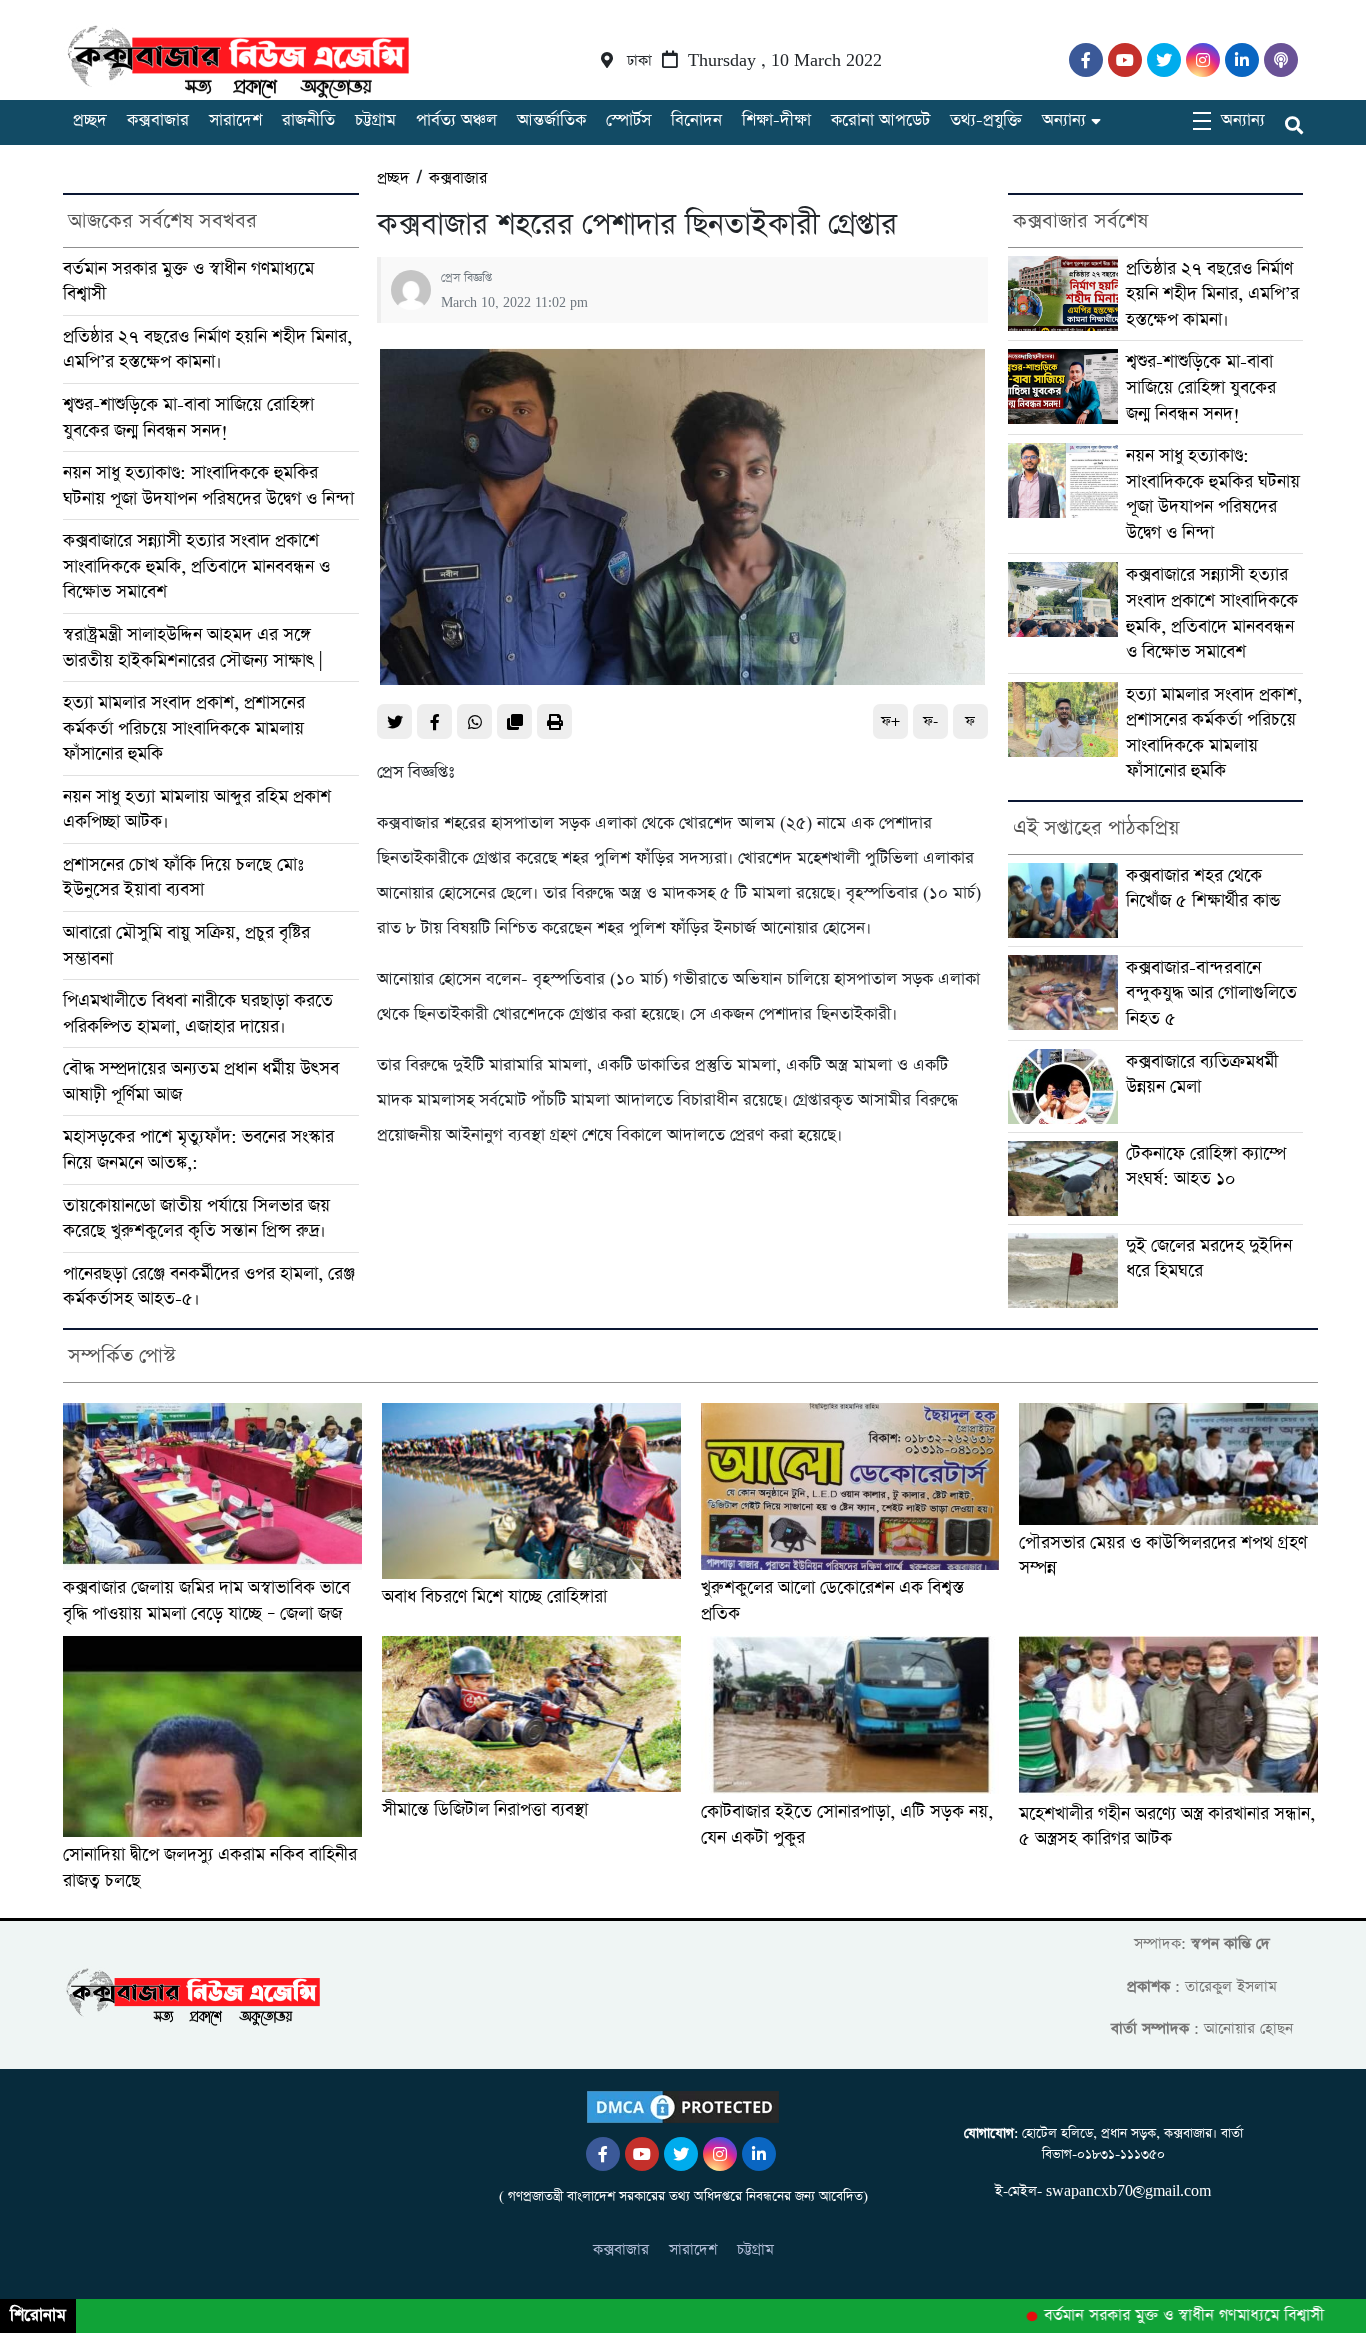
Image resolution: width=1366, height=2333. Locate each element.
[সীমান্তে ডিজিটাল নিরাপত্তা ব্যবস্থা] (531, 1713)
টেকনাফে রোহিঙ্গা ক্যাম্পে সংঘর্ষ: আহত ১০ (1206, 1166)
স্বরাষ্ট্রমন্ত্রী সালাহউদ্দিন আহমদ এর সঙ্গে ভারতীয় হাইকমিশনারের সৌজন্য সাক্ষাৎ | (192, 647)
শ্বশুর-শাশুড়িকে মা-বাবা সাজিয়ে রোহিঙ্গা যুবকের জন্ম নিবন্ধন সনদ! (188, 417)
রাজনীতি (308, 120)
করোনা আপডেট (880, 120)
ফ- (930, 721)
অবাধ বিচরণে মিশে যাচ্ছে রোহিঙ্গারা (494, 1596)
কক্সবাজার (158, 120)
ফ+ (890, 721)
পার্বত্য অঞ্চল (456, 120)
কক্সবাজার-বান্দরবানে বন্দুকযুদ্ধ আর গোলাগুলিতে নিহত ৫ (1211, 993)
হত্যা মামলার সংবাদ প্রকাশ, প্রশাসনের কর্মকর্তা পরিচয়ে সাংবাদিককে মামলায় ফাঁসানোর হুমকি (184, 728)
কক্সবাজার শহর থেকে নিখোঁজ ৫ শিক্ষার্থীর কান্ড (1203, 888)
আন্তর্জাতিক (551, 120)
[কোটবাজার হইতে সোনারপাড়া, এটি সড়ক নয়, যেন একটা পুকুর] (850, 1715)
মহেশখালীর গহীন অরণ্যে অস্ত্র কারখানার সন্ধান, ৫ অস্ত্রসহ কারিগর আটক (1167, 1826)
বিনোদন (696, 120)
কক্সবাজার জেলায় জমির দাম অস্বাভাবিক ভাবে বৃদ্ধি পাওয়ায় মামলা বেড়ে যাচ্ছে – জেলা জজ (206, 1600)
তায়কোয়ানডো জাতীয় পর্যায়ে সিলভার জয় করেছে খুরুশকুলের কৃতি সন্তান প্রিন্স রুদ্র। (196, 1218)
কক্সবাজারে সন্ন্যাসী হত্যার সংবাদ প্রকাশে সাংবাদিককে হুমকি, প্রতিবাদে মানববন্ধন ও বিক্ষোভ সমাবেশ (196, 566)
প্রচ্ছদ (90, 120)
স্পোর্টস (628, 120)
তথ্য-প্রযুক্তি (986, 120)
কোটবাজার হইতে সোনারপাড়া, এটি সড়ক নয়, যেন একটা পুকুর (847, 1824)
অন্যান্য (1064, 120)
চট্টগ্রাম (375, 120)
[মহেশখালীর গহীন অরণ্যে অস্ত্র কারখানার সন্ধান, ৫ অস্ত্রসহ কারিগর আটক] (1168, 1716)
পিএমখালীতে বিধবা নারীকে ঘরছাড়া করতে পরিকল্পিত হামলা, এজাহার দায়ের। (198, 1013)
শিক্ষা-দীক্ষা (776, 120)
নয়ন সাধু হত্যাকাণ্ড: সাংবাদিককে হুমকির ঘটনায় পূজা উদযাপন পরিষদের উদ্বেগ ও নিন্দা (208, 485)
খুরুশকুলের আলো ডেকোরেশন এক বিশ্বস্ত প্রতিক (832, 1600)
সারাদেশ (235, 120)
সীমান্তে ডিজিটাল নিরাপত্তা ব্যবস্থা (485, 1809)
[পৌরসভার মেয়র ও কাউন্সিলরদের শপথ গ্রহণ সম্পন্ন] (1168, 1464)
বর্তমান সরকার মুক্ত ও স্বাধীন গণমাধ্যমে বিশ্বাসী (1152, 2316)
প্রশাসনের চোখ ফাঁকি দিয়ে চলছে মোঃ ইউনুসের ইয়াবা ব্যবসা (183, 877)
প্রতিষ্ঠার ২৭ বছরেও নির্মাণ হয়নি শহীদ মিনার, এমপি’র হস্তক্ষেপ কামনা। (207, 349)
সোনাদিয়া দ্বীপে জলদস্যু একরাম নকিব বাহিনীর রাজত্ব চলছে (210, 1867)
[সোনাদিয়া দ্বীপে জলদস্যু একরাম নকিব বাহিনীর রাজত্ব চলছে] (212, 1736)
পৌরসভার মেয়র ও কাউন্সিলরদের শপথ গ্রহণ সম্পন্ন (1163, 1555)
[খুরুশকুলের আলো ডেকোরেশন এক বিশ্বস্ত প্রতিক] (850, 1486)
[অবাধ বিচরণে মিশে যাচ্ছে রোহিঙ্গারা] (531, 1491)
